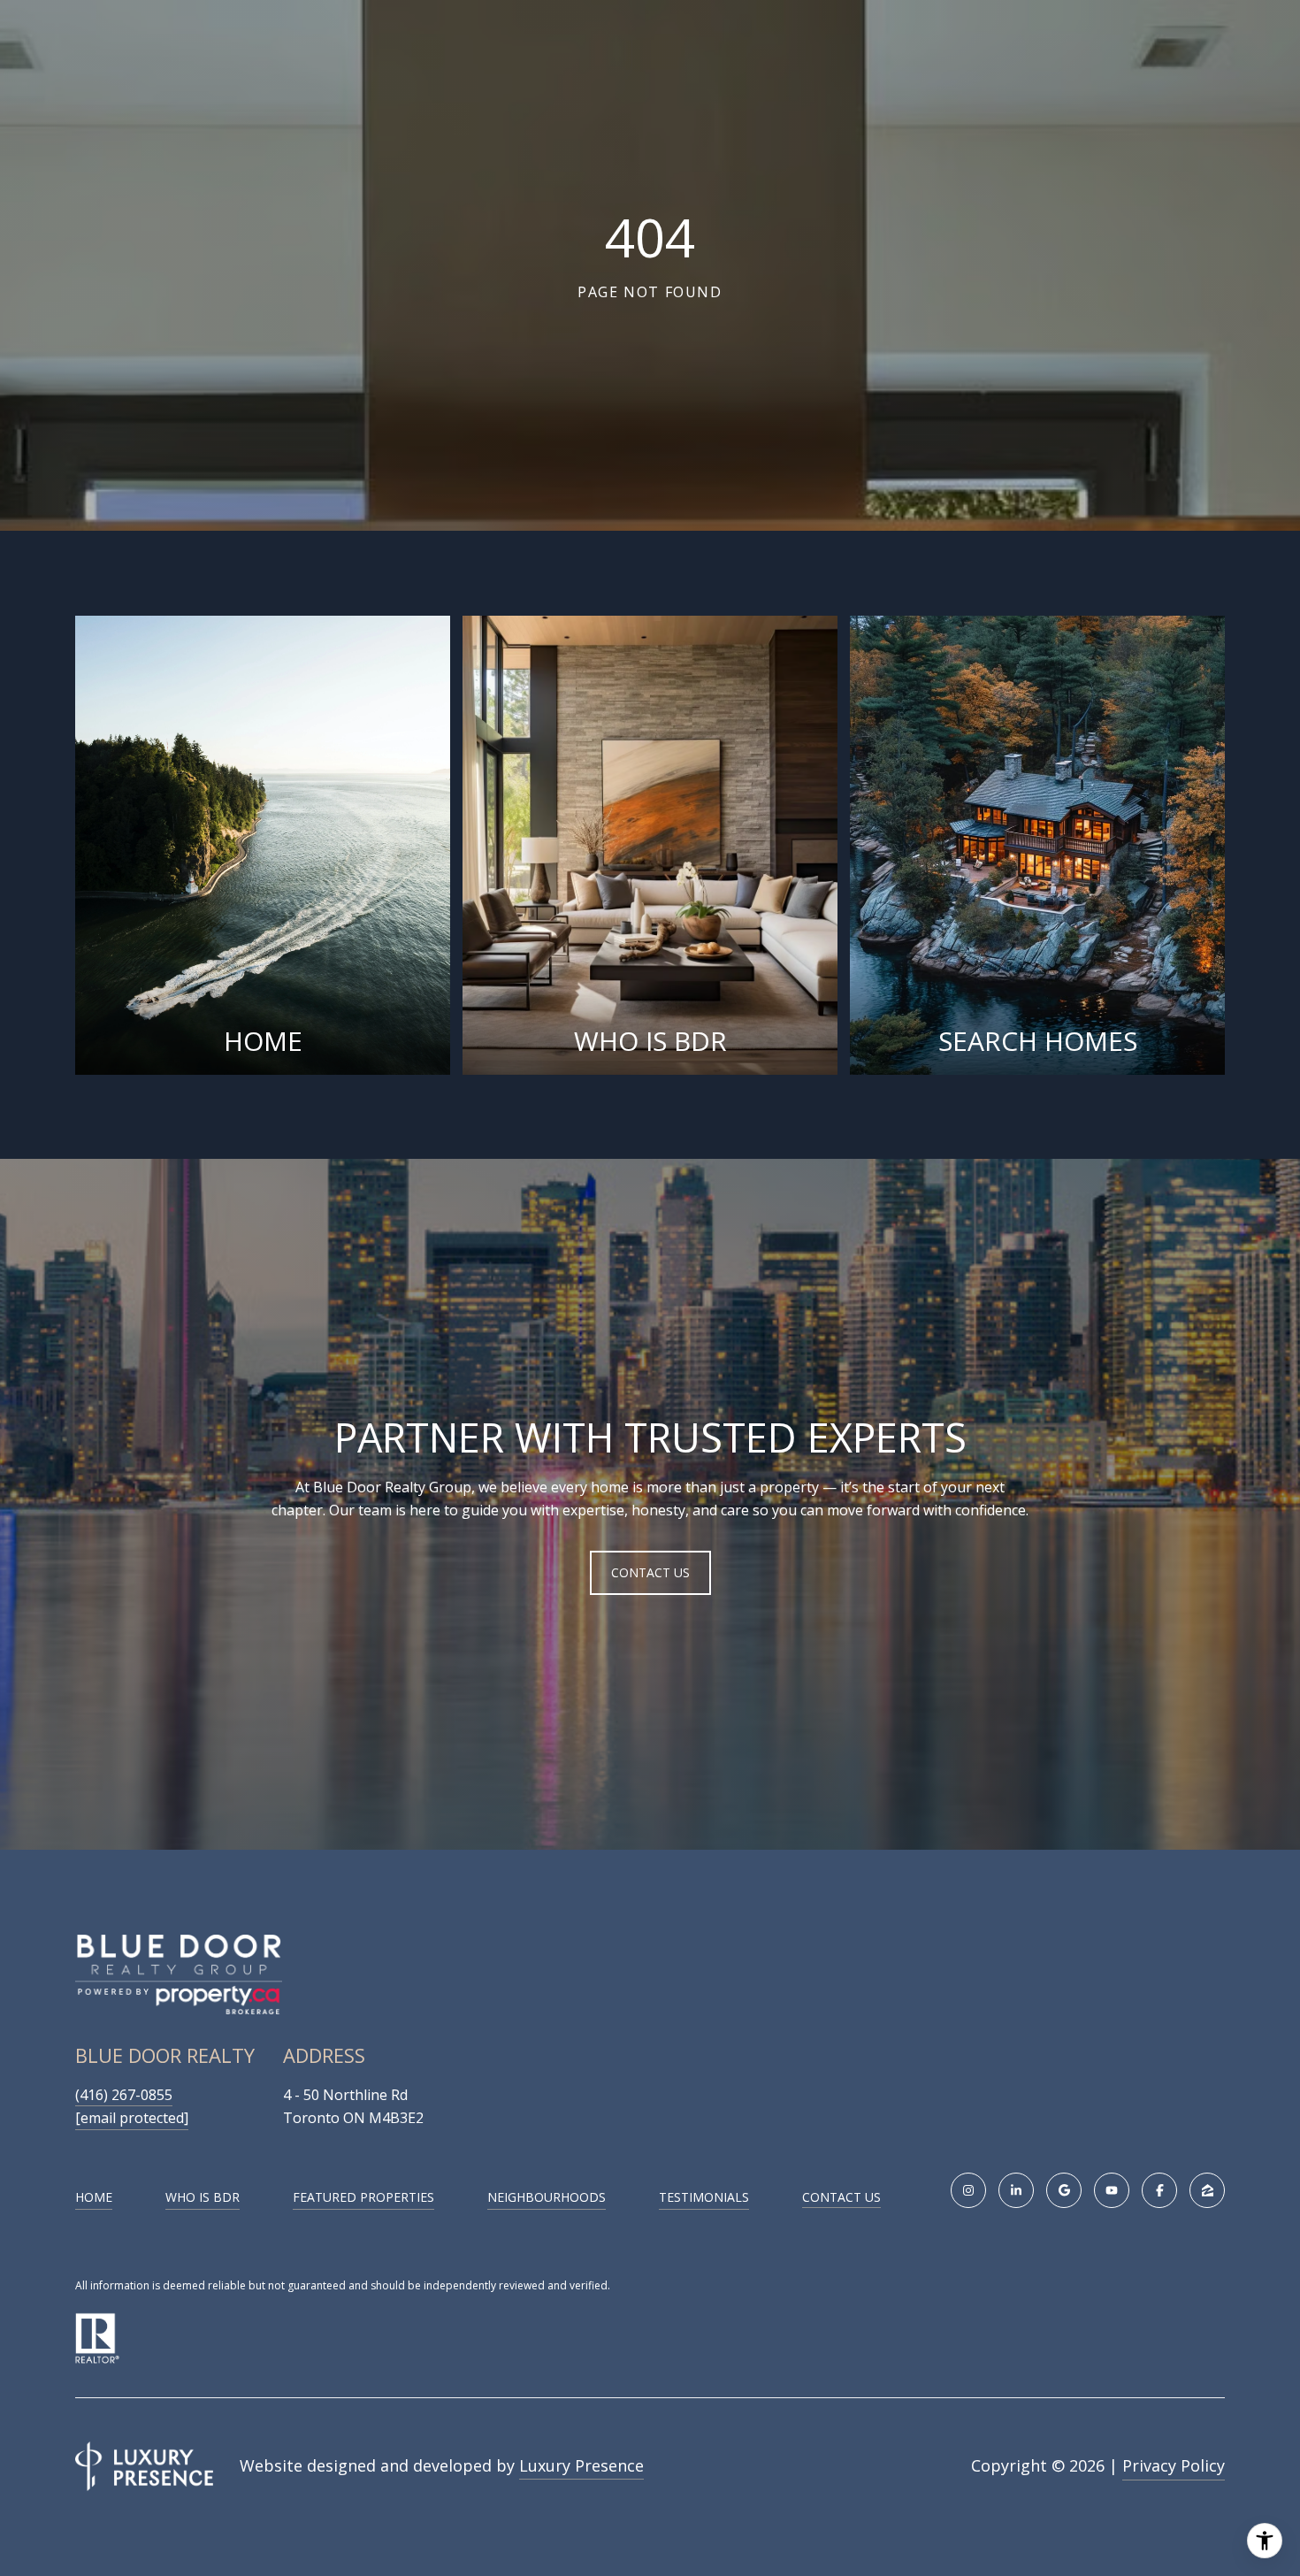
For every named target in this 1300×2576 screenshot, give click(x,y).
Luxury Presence (581, 2465)
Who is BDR (203, 2197)
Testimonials (704, 2197)
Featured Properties (363, 2197)
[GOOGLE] (1064, 2190)
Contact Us (841, 2198)
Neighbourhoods (547, 2197)
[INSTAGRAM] (968, 2190)
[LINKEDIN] (1016, 2190)
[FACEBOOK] (1159, 2190)
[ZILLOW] (1207, 2190)
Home (94, 2197)
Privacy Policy (1174, 2465)
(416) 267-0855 (124, 2095)
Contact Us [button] (650, 1572)
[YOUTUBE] (1112, 2190)
